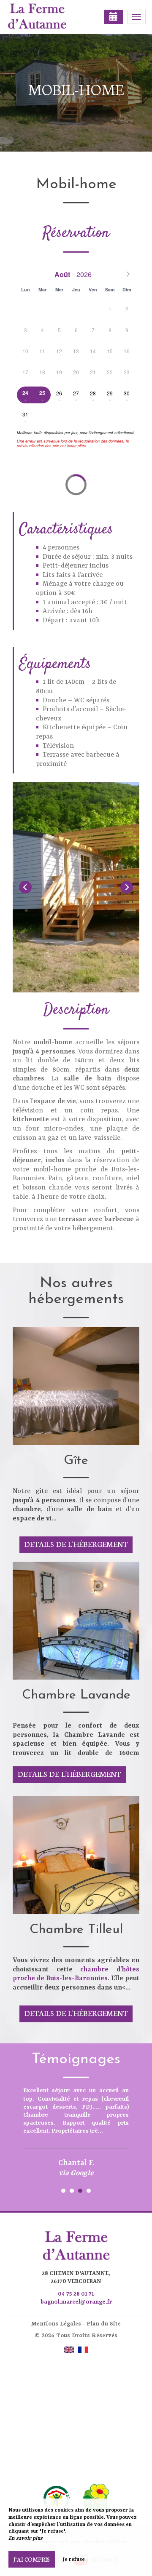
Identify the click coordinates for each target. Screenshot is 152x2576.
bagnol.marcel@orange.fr (76, 2302)
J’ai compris (32, 2559)
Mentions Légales (56, 2323)
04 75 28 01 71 (76, 2294)
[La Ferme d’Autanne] (49, 17)
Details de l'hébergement (76, 1544)
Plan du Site (104, 2323)
